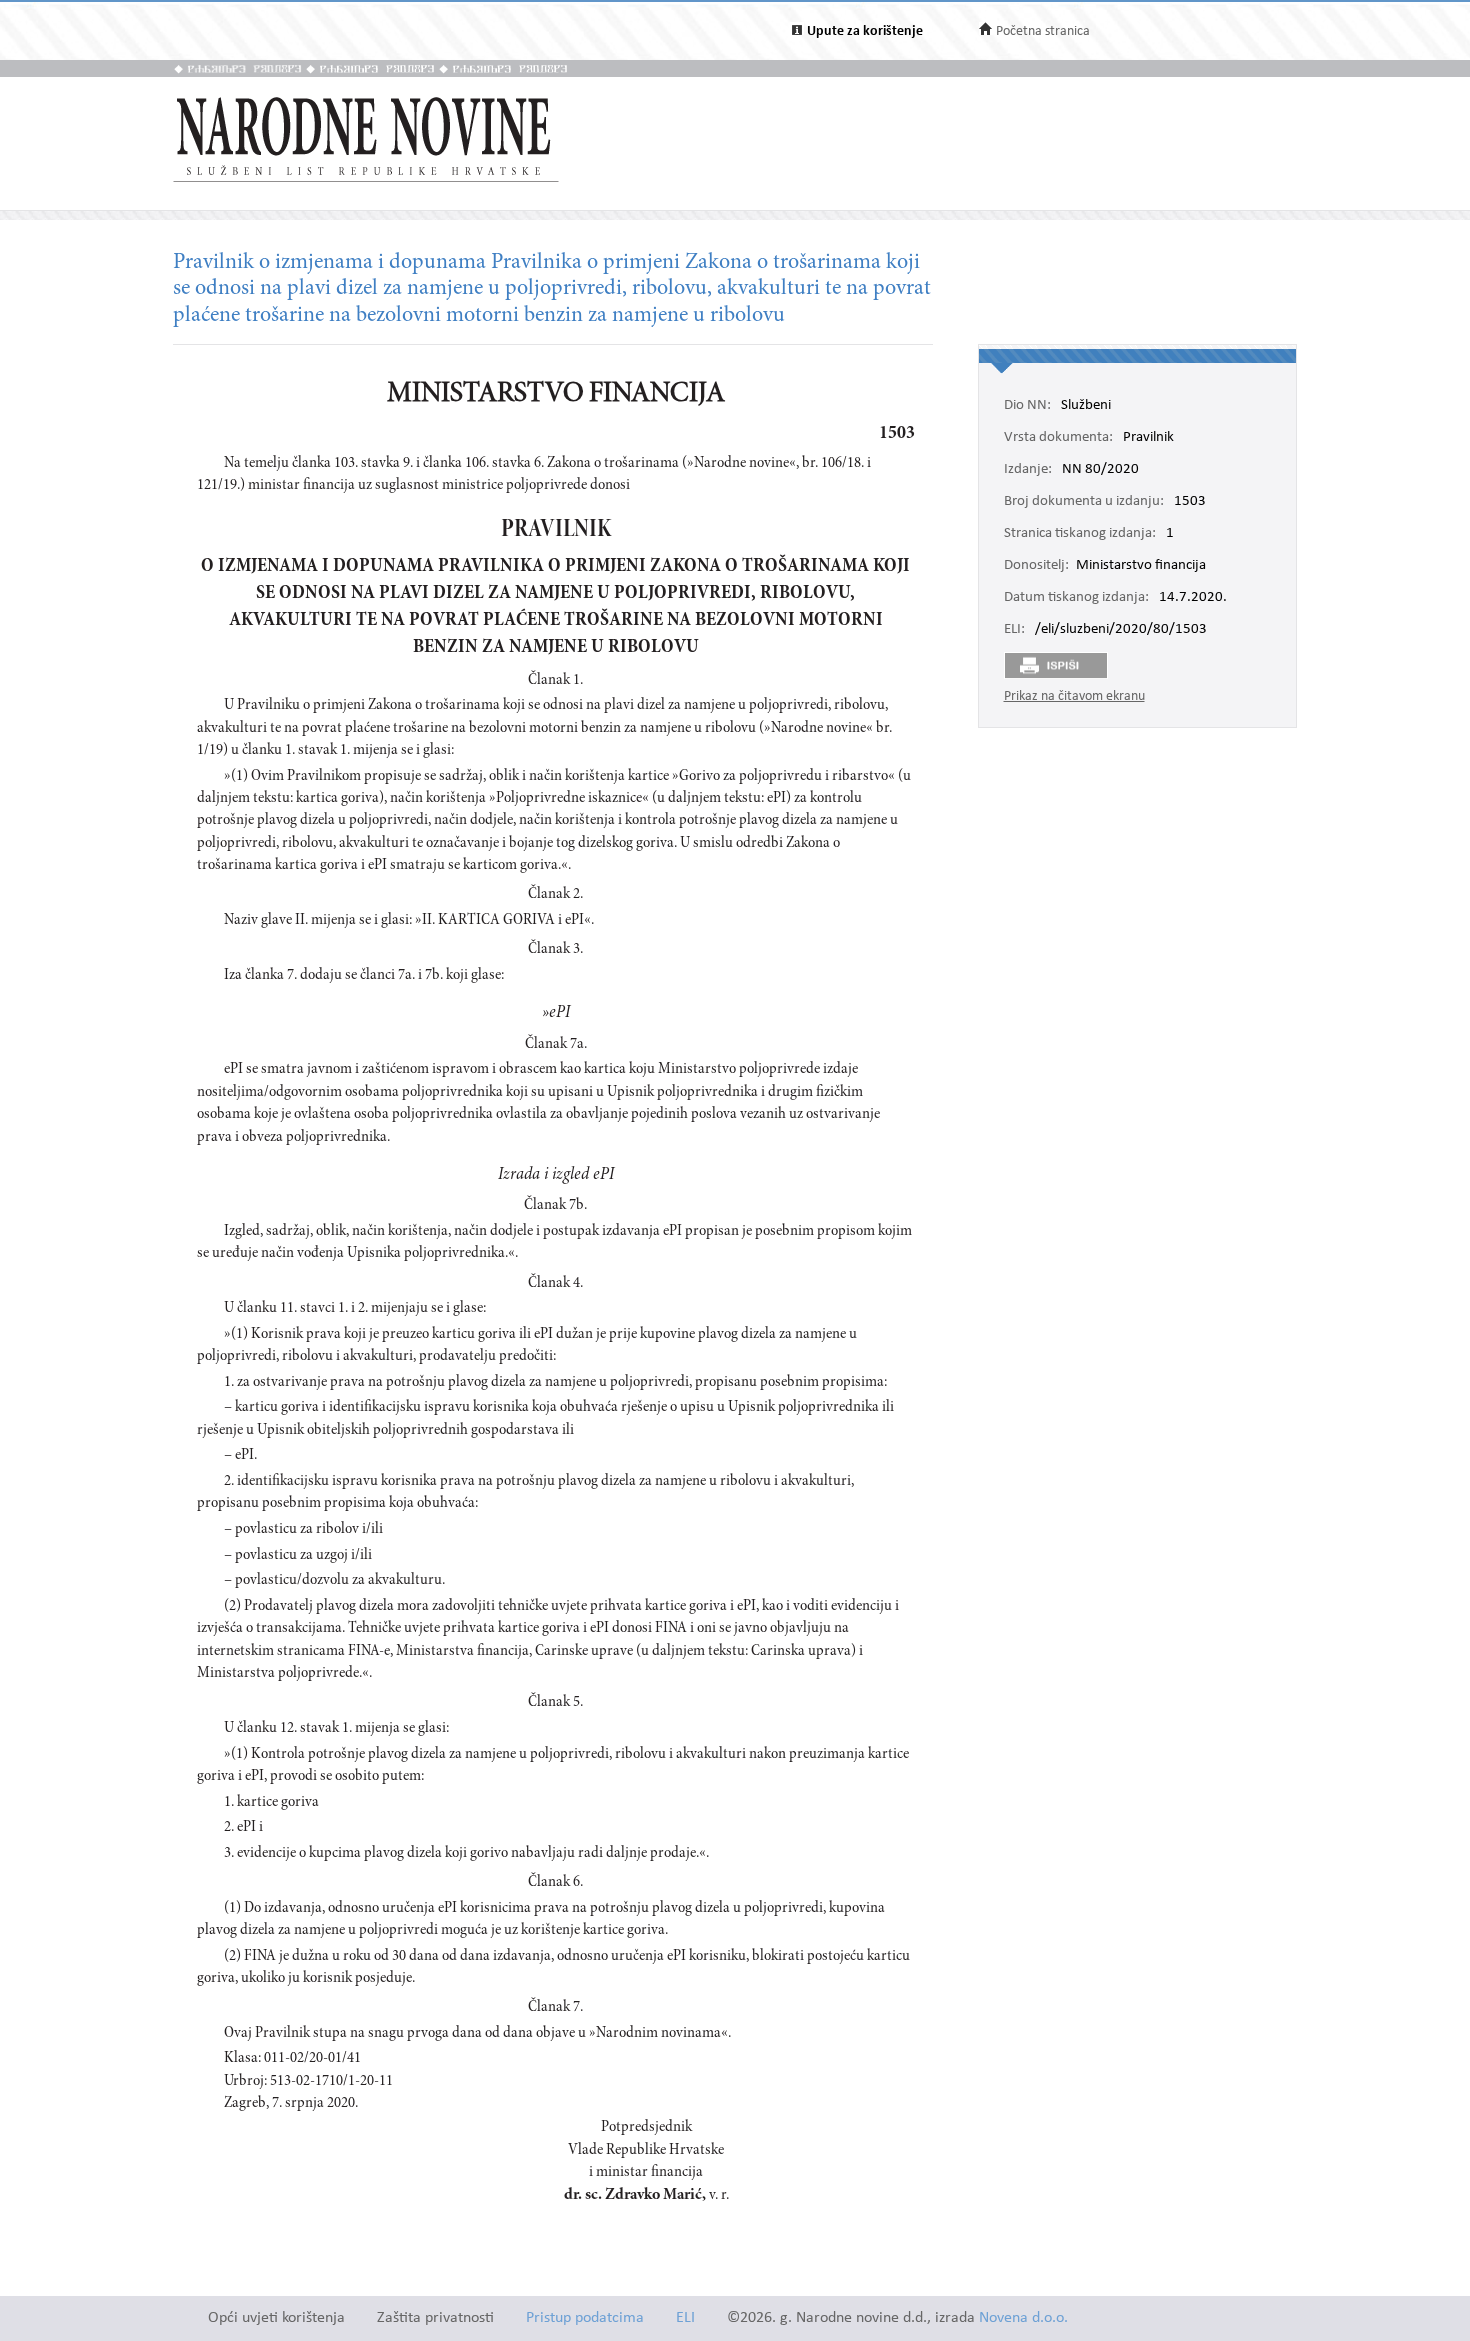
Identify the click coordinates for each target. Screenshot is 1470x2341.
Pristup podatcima (585, 2318)
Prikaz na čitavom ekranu (1074, 696)
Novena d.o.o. (1023, 2318)
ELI (685, 2318)
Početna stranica (1043, 31)
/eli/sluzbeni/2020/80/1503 (1121, 630)
